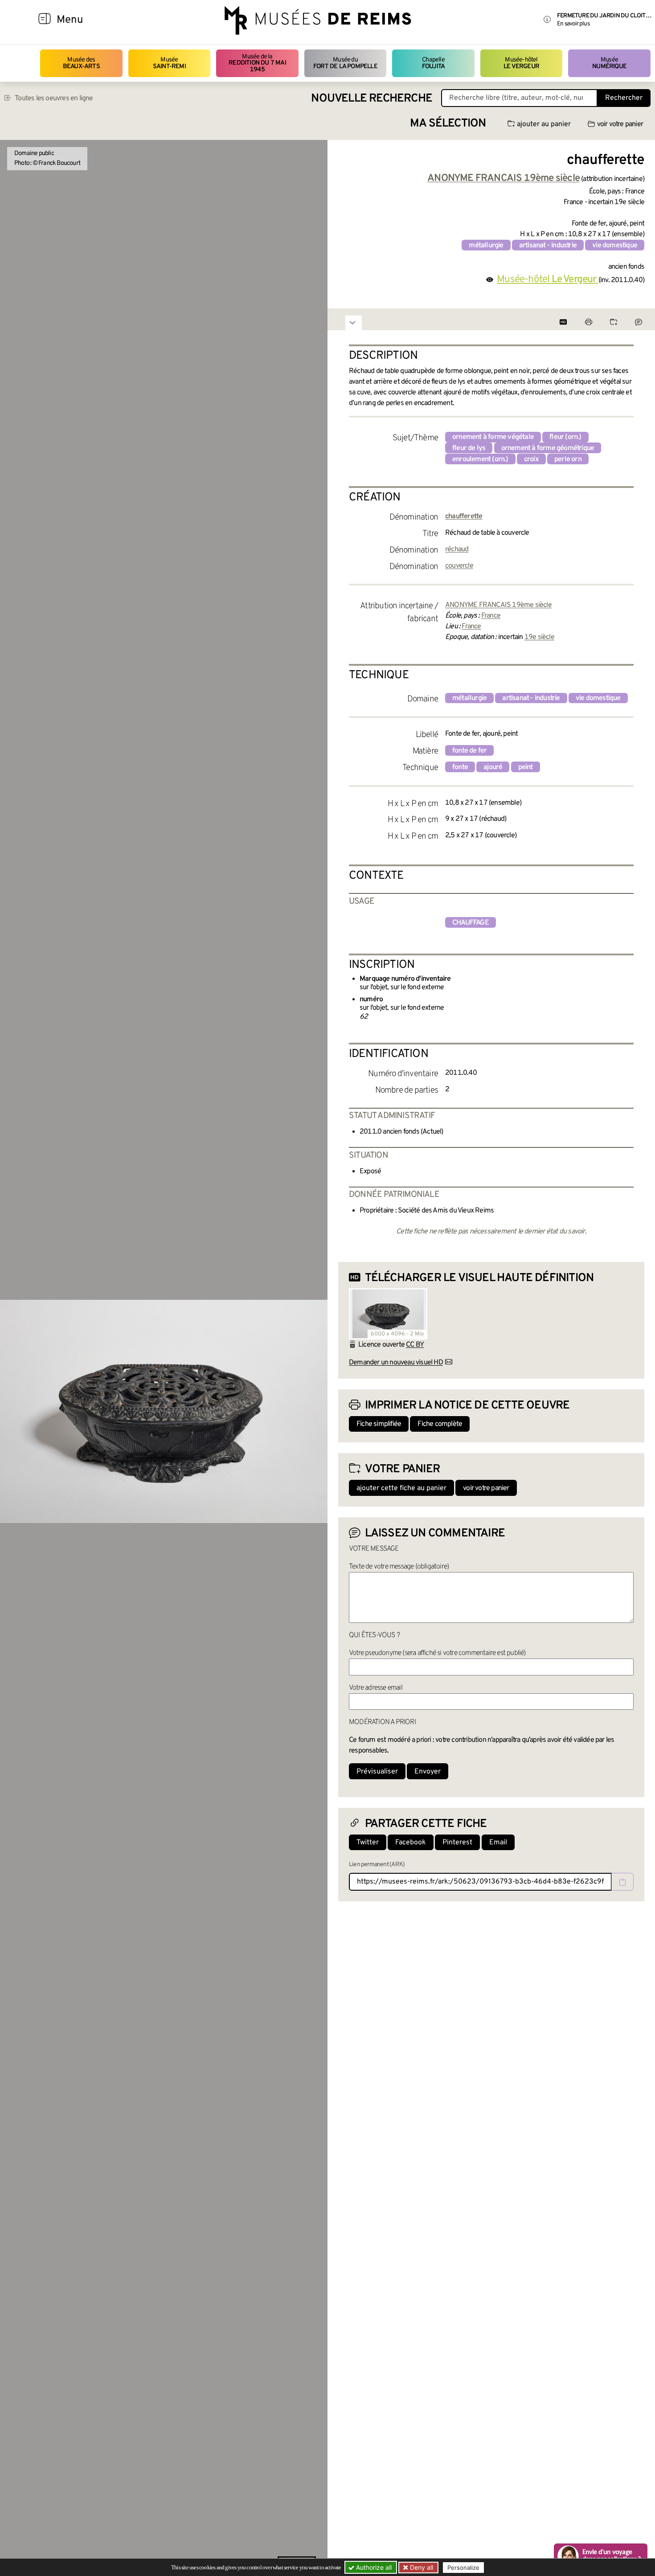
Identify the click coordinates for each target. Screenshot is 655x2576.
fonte (460, 767)
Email (498, 1843)
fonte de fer (469, 751)
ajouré (493, 767)
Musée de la (257, 63)
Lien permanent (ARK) (377, 1865)
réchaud (457, 549)
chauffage (471, 923)
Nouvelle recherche (372, 99)
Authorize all (373, 2567)
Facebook (411, 1843)
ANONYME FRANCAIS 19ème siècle (498, 605)
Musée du (345, 63)
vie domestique (615, 246)
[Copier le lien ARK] (622, 1882)
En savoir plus (573, 24)
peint (526, 767)
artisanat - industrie (548, 246)
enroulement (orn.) (480, 459)
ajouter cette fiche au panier (401, 1488)
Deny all (421, 2567)
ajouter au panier (544, 124)
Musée (169, 63)
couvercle (459, 566)
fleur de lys (469, 448)
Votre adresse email (376, 1688)
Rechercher (624, 98)
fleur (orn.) (565, 437)
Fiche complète (440, 1424)
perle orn (568, 459)
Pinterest (457, 1843)
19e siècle (539, 637)
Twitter (368, 1843)
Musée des (81, 63)
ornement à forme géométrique (548, 448)
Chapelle (433, 63)
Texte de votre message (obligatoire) (399, 1567)
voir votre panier (620, 124)
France (491, 616)
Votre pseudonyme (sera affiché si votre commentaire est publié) (437, 1653)
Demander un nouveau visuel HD (396, 1363)
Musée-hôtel (521, 63)
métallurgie (486, 246)
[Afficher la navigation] (45, 20)
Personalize (463, 2568)
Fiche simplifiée (379, 1424)
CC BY (415, 1345)
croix (531, 459)
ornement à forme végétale (493, 437)
